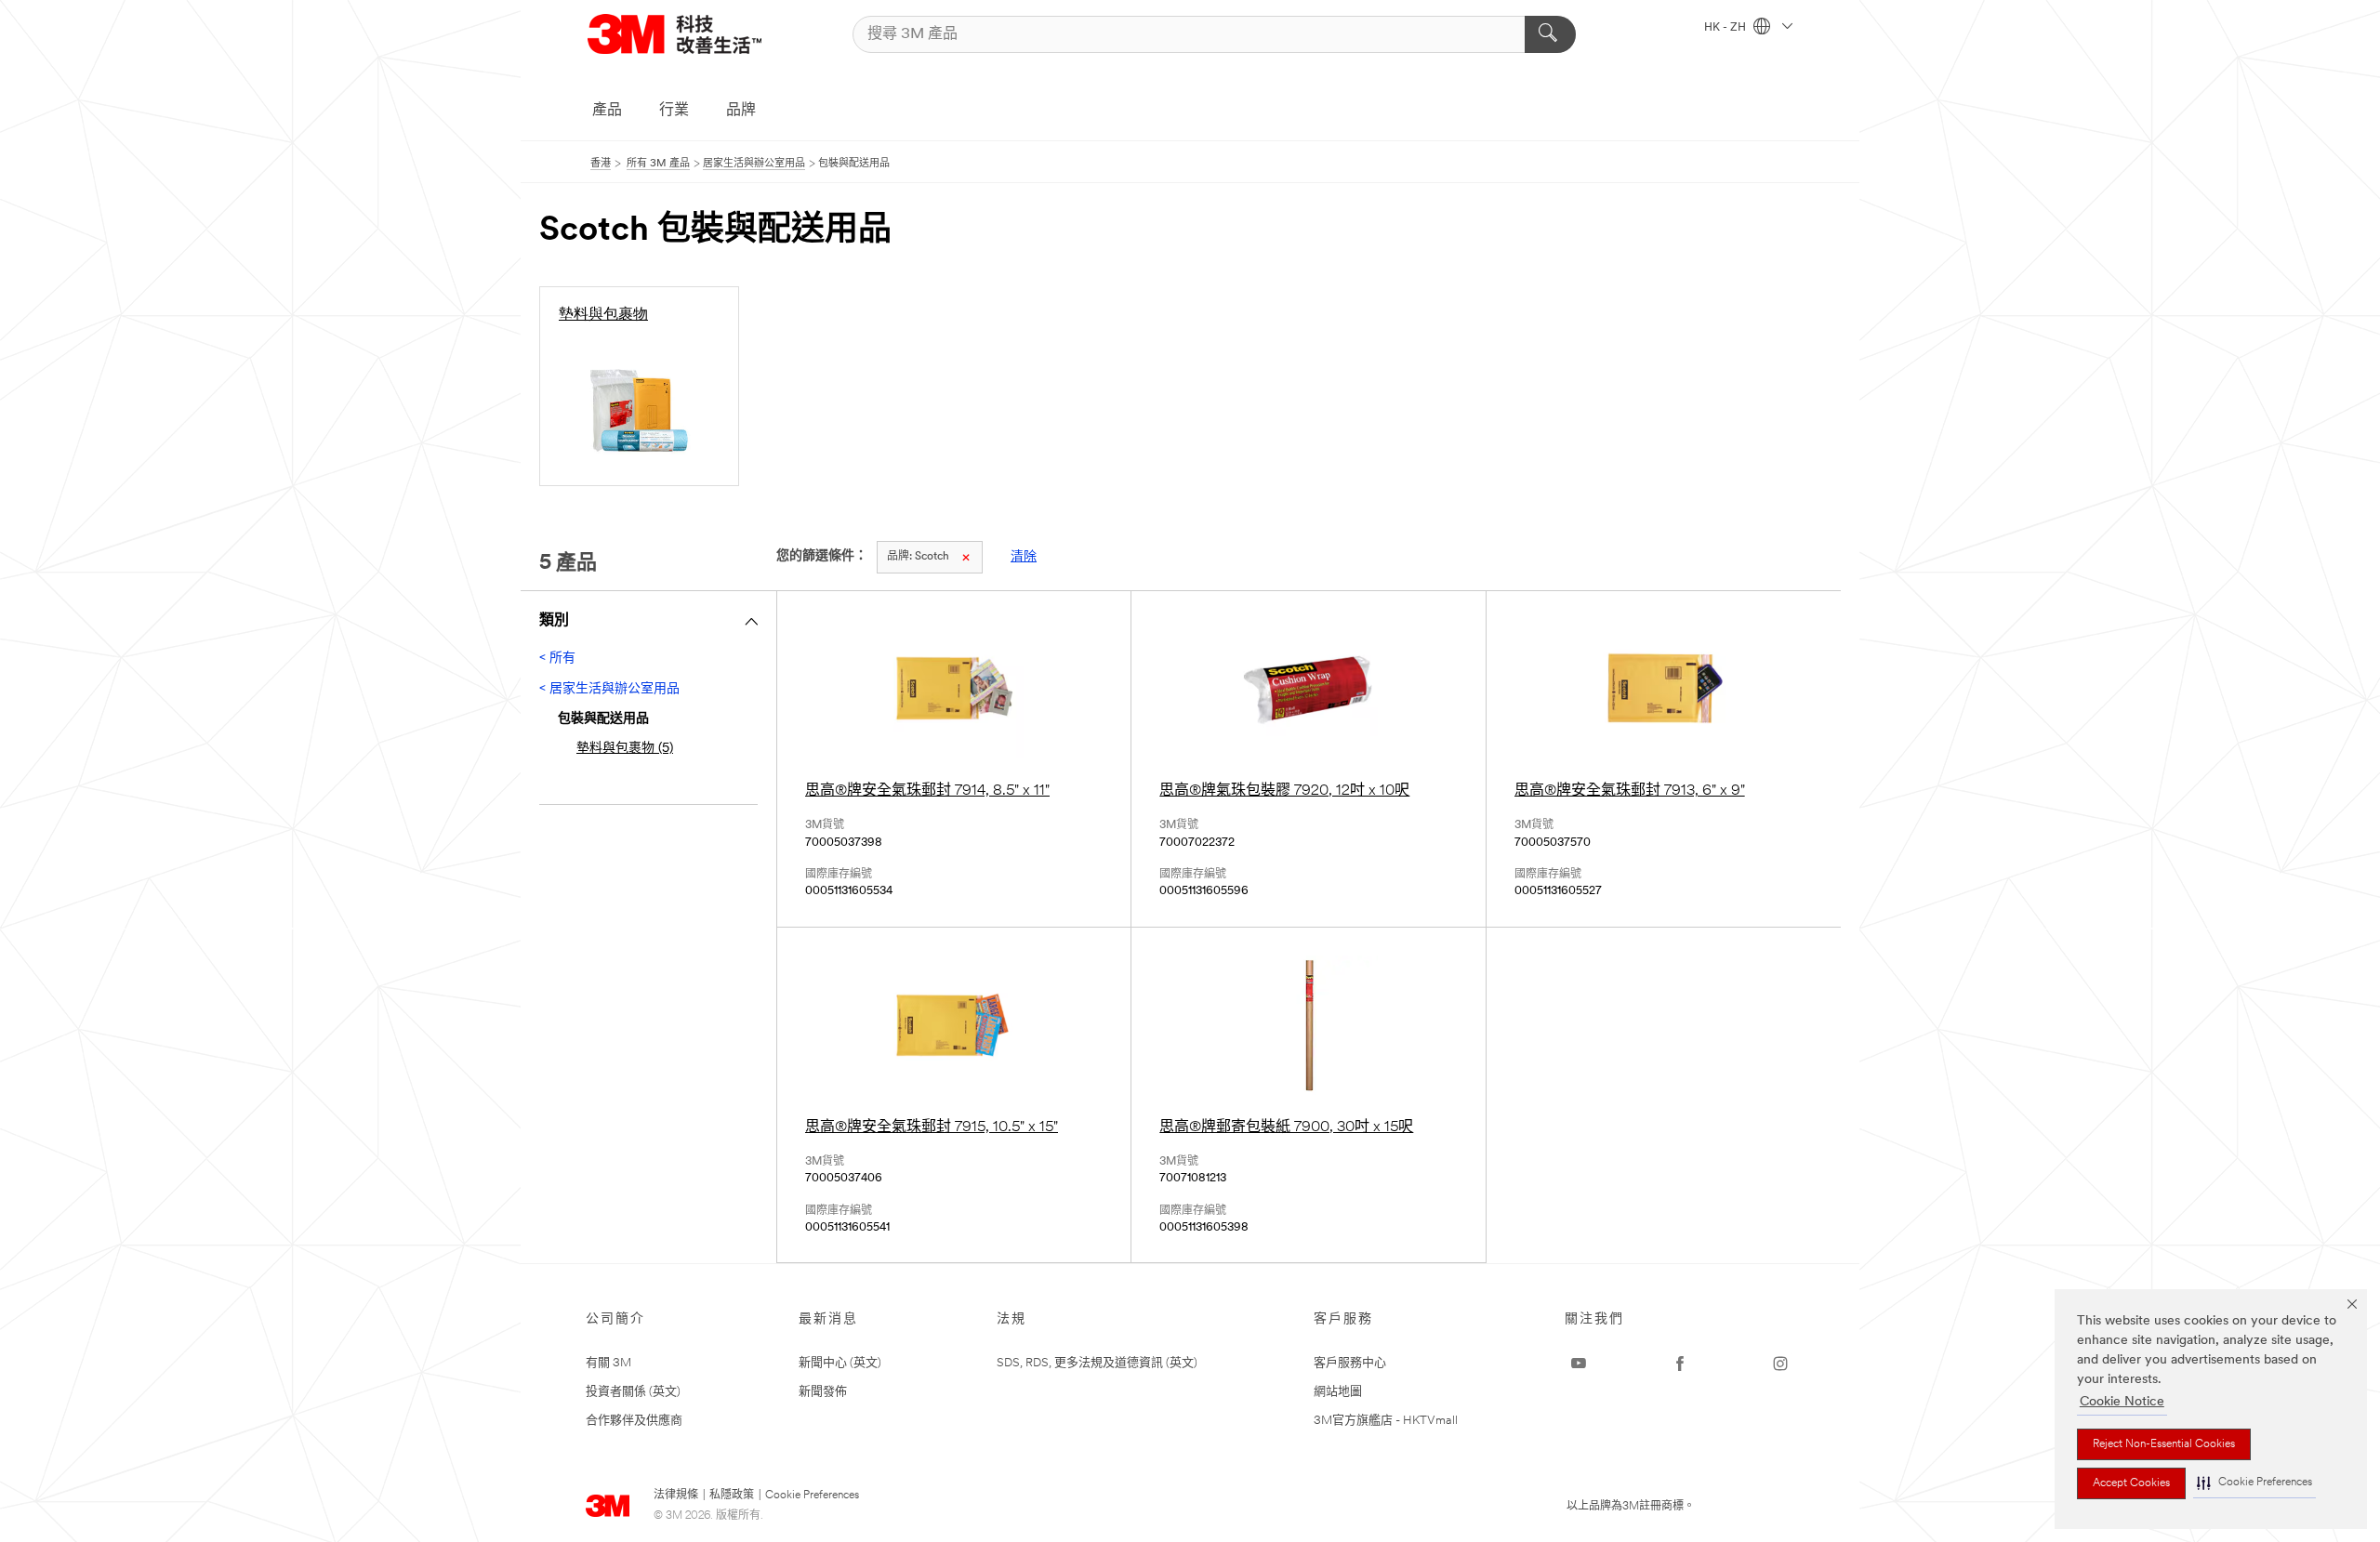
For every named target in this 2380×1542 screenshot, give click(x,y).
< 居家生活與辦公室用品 (609, 689)
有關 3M (608, 1363)
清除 (1024, 557)
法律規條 (676, 1496)
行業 (674, 111)
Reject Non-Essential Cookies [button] (2164, 1444)
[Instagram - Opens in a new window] (1780, 1364)
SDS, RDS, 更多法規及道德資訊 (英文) (1097, 1363)
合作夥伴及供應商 (634, 1421)
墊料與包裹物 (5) (625, 749)
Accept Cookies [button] (2131, 1483)
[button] (2254, 1483)
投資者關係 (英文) (633, 1392)
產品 (607, 111)
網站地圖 (1338, 1392)
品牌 (741, 111)
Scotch (918, 557)
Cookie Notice (2122, 1402)
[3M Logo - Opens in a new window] (674, 34)
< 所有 (557, 659)
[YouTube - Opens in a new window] (1579, 1364)
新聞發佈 (823, 1392)
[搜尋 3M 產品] (1550, 34)
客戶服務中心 (1350, 1363)
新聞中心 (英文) (840, 1363)
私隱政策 (732, 1496)
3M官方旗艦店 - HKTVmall (1386, 1421)
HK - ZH (1726, 28)
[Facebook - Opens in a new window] (1680, 1364)
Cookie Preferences (812, 1496)
